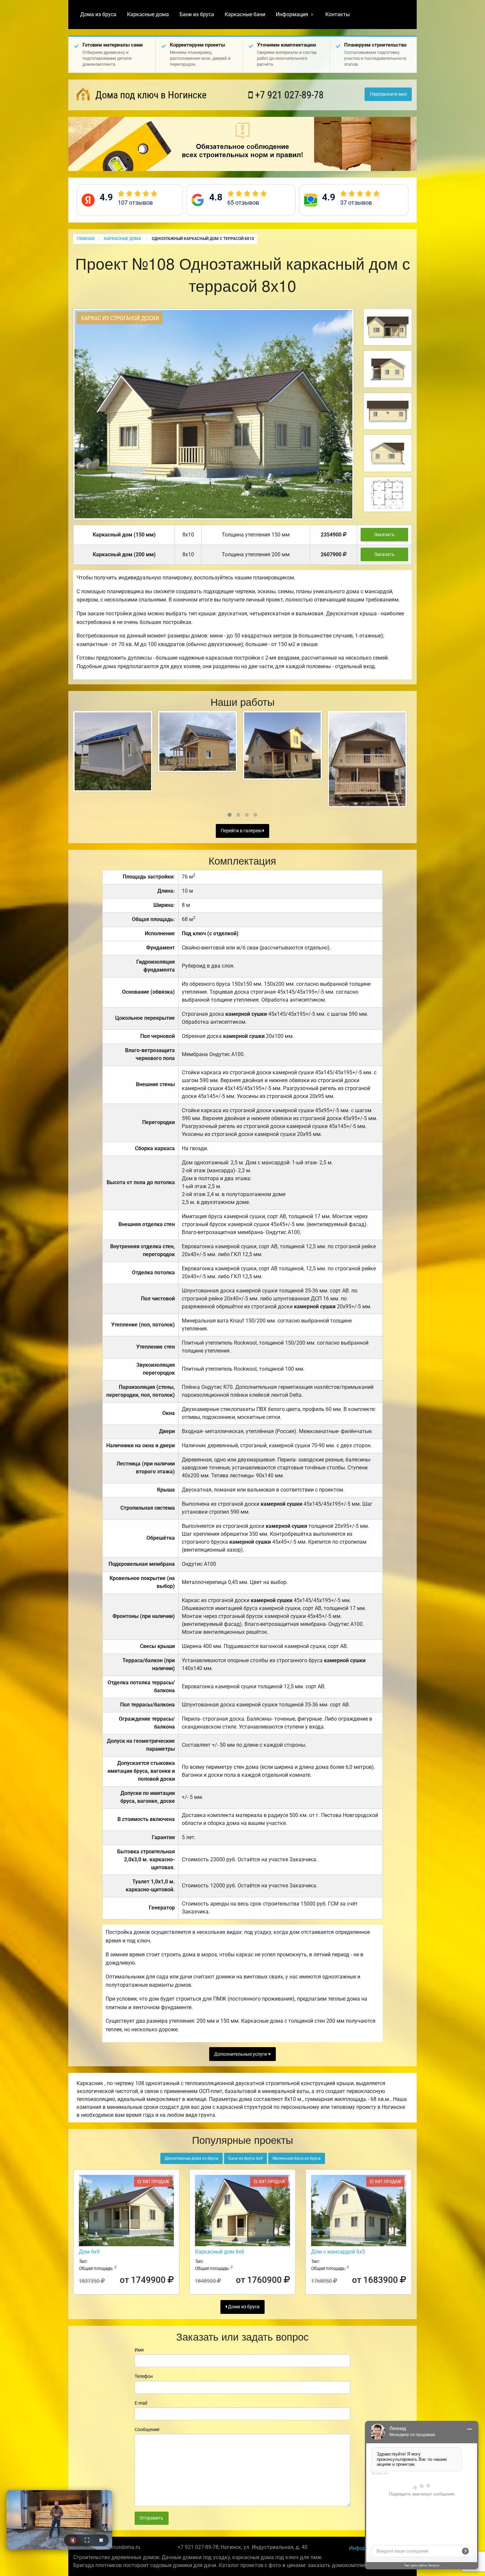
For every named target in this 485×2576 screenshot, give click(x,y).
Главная (85, 239)
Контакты (338, 14)
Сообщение (147, 2429)
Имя (139, 2350)
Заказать (384, 535)
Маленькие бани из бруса (297, 2158)
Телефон (144, 2376)
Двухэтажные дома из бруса (192, 2158)
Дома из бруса (98, 14)
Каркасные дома (148, 14)
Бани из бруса (197, 14)
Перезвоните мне (388, 94)
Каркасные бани (245, 14)
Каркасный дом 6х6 (220, 2252)
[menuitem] (98, 15)
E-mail (141, 2403)
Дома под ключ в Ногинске (150, 95)
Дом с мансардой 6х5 (338, 2252)
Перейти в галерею (242, 831)
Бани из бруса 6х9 (245, 2158)
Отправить (151, 2518)
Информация (292, 14)
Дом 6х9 (89, 2252)
